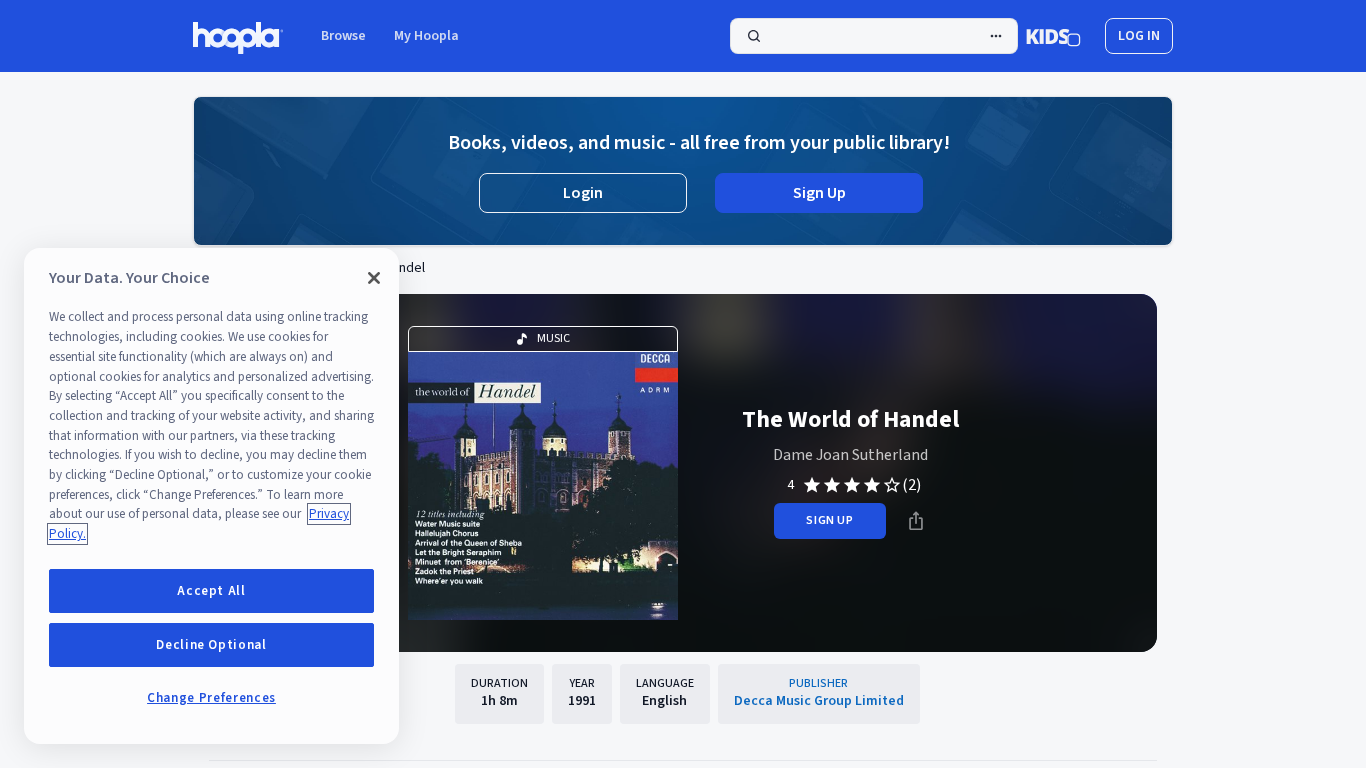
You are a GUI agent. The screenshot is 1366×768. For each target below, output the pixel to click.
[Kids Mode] (1053, 36)
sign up (829, 520)
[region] (211, 496)
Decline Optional (211, 645)
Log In (1139, 36)
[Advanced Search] (996, 36)
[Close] (374, 278)
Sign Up (819, 193)
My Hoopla (426, 36)
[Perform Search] (874, 36)
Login (583, 193)
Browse (343, 36)
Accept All (211, 591)
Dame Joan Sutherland (850, 455)
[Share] (916, 521)
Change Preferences (211, 698)
